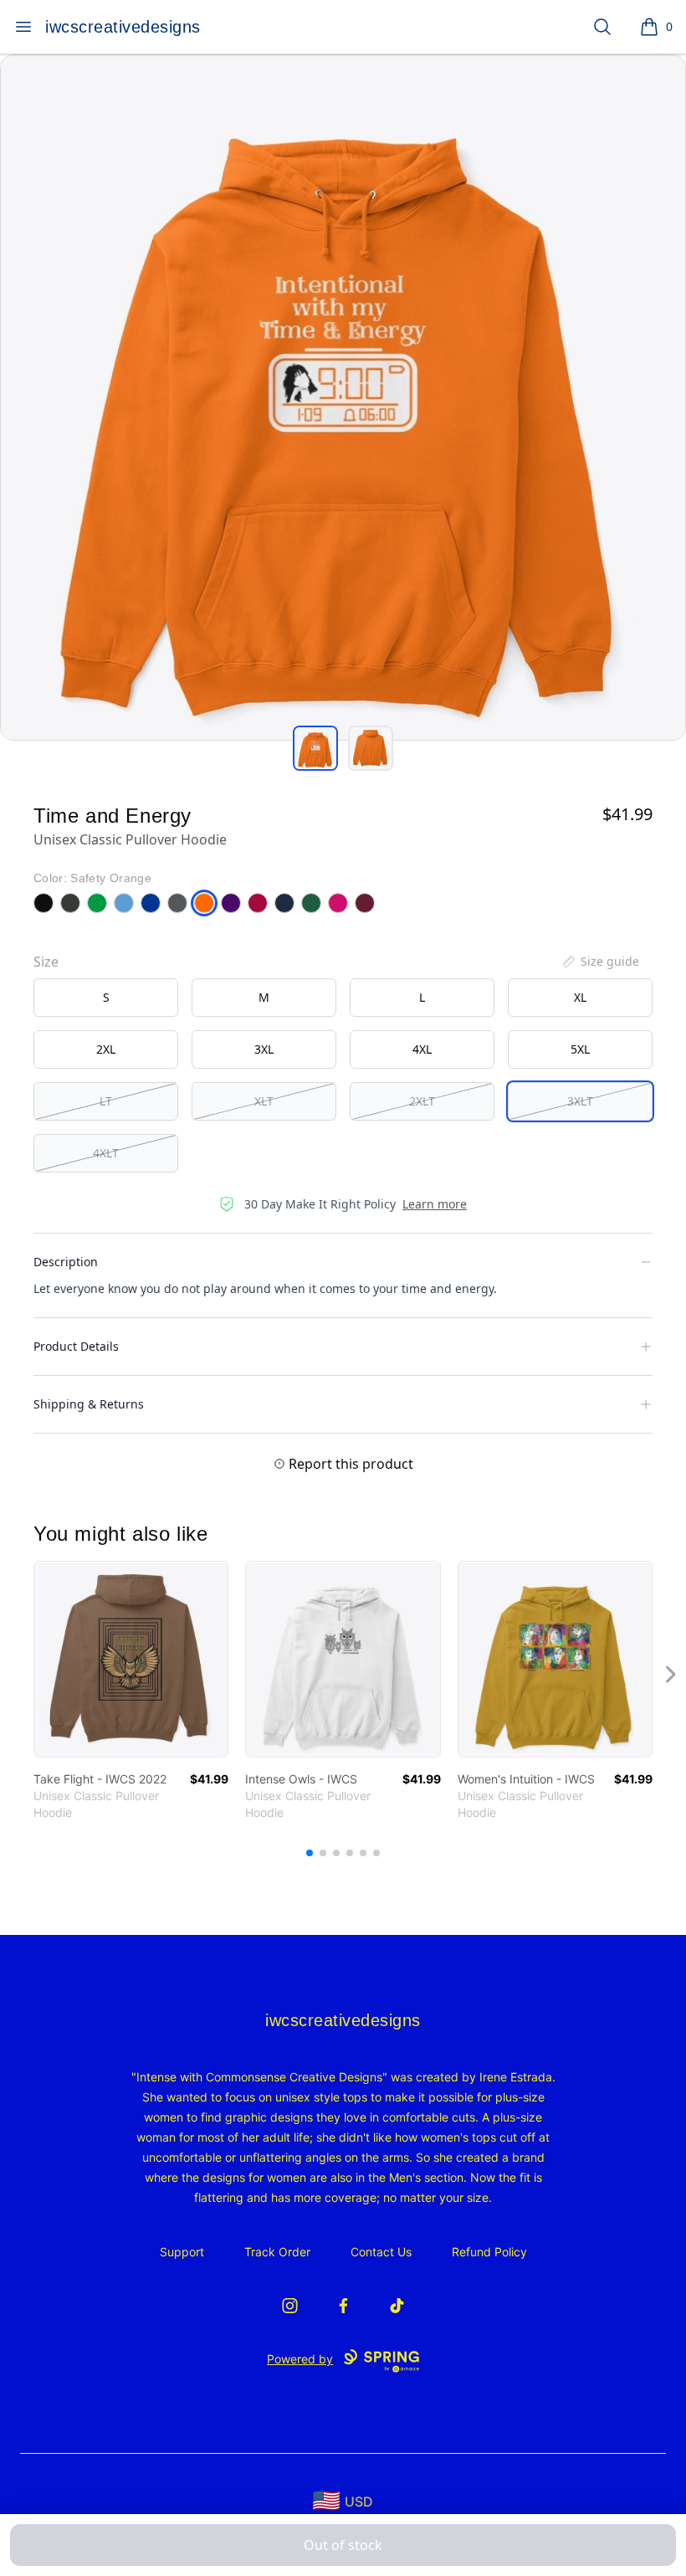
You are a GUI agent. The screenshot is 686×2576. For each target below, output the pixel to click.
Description (66, 1262)
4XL (422, 1049)
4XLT (106, 1153)
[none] (600, 962)
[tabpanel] (343, 398)
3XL (264, 1049)
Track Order (277, 2252)
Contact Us (381, 2252)
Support (182, 2252)
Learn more (435, 1204)
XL (580, 997)
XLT (264, 1101)
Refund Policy (489, 2252)
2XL (106, 1049)
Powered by (300, 2359)
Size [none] (46, 962)
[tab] (315, 748)
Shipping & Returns (89, 1404)
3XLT (580, 1101)
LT (106, 1101)
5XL (580, 1049)
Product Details (76, 1346)
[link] (131, 1659)
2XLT (422, 1101)
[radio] (106, 998)
